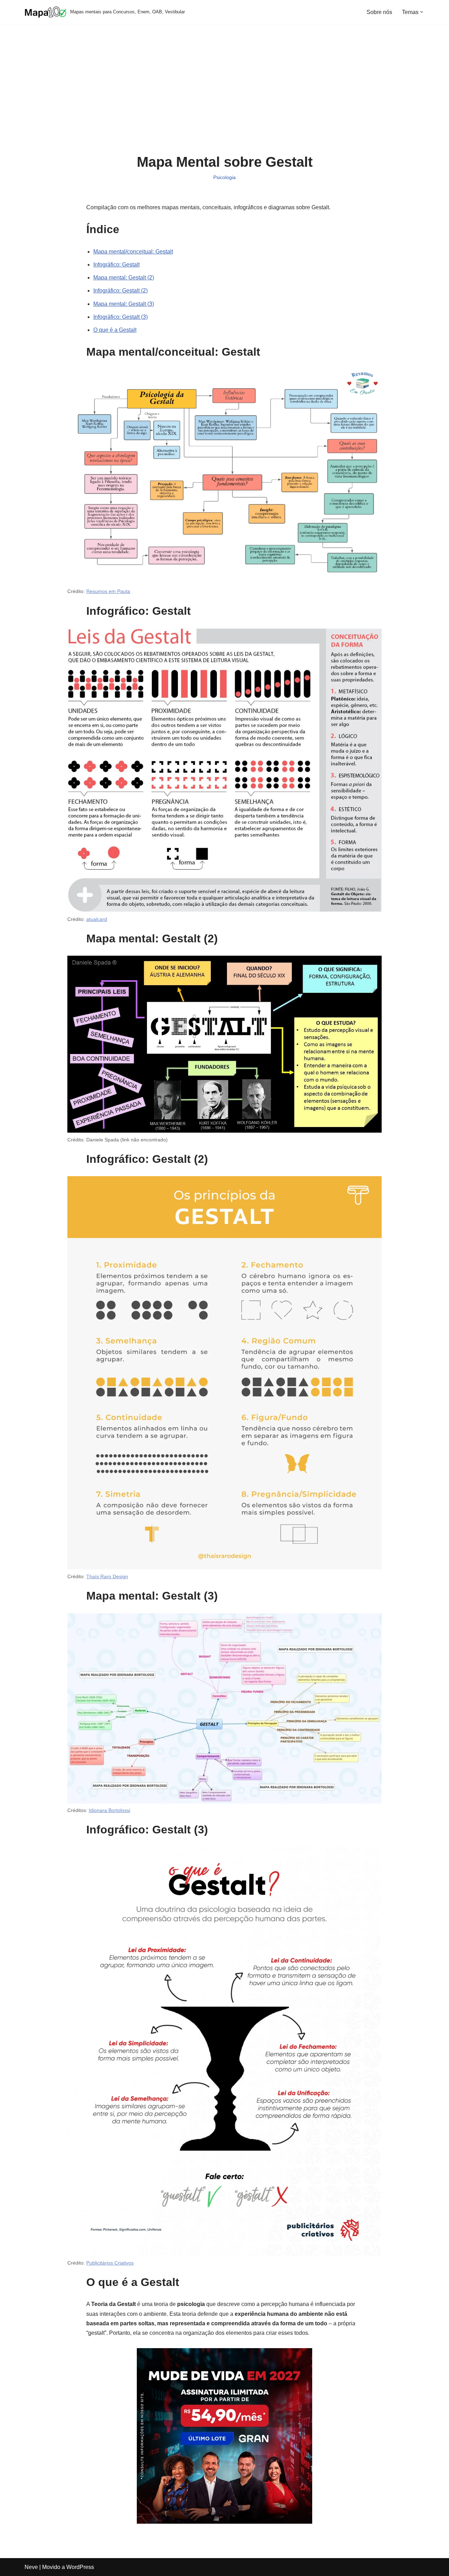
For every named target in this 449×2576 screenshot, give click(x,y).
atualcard (97, 919)
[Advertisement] (225, 94)
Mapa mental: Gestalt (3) (124, 304)
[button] (422, 12)
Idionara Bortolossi (109, 1810)
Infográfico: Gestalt (116, 265)
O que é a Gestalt (115, 330)
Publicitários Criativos (110, 2263)
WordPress (80, 2567)
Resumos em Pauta (108, 591)
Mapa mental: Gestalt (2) (124, 278)
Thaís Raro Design (107, 1576)
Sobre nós (379, 12)
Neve (31, 2567)
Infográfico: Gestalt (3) (120, 317)
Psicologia (224, 177)
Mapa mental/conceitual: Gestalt (133, 252)
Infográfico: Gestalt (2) (120, 291)
